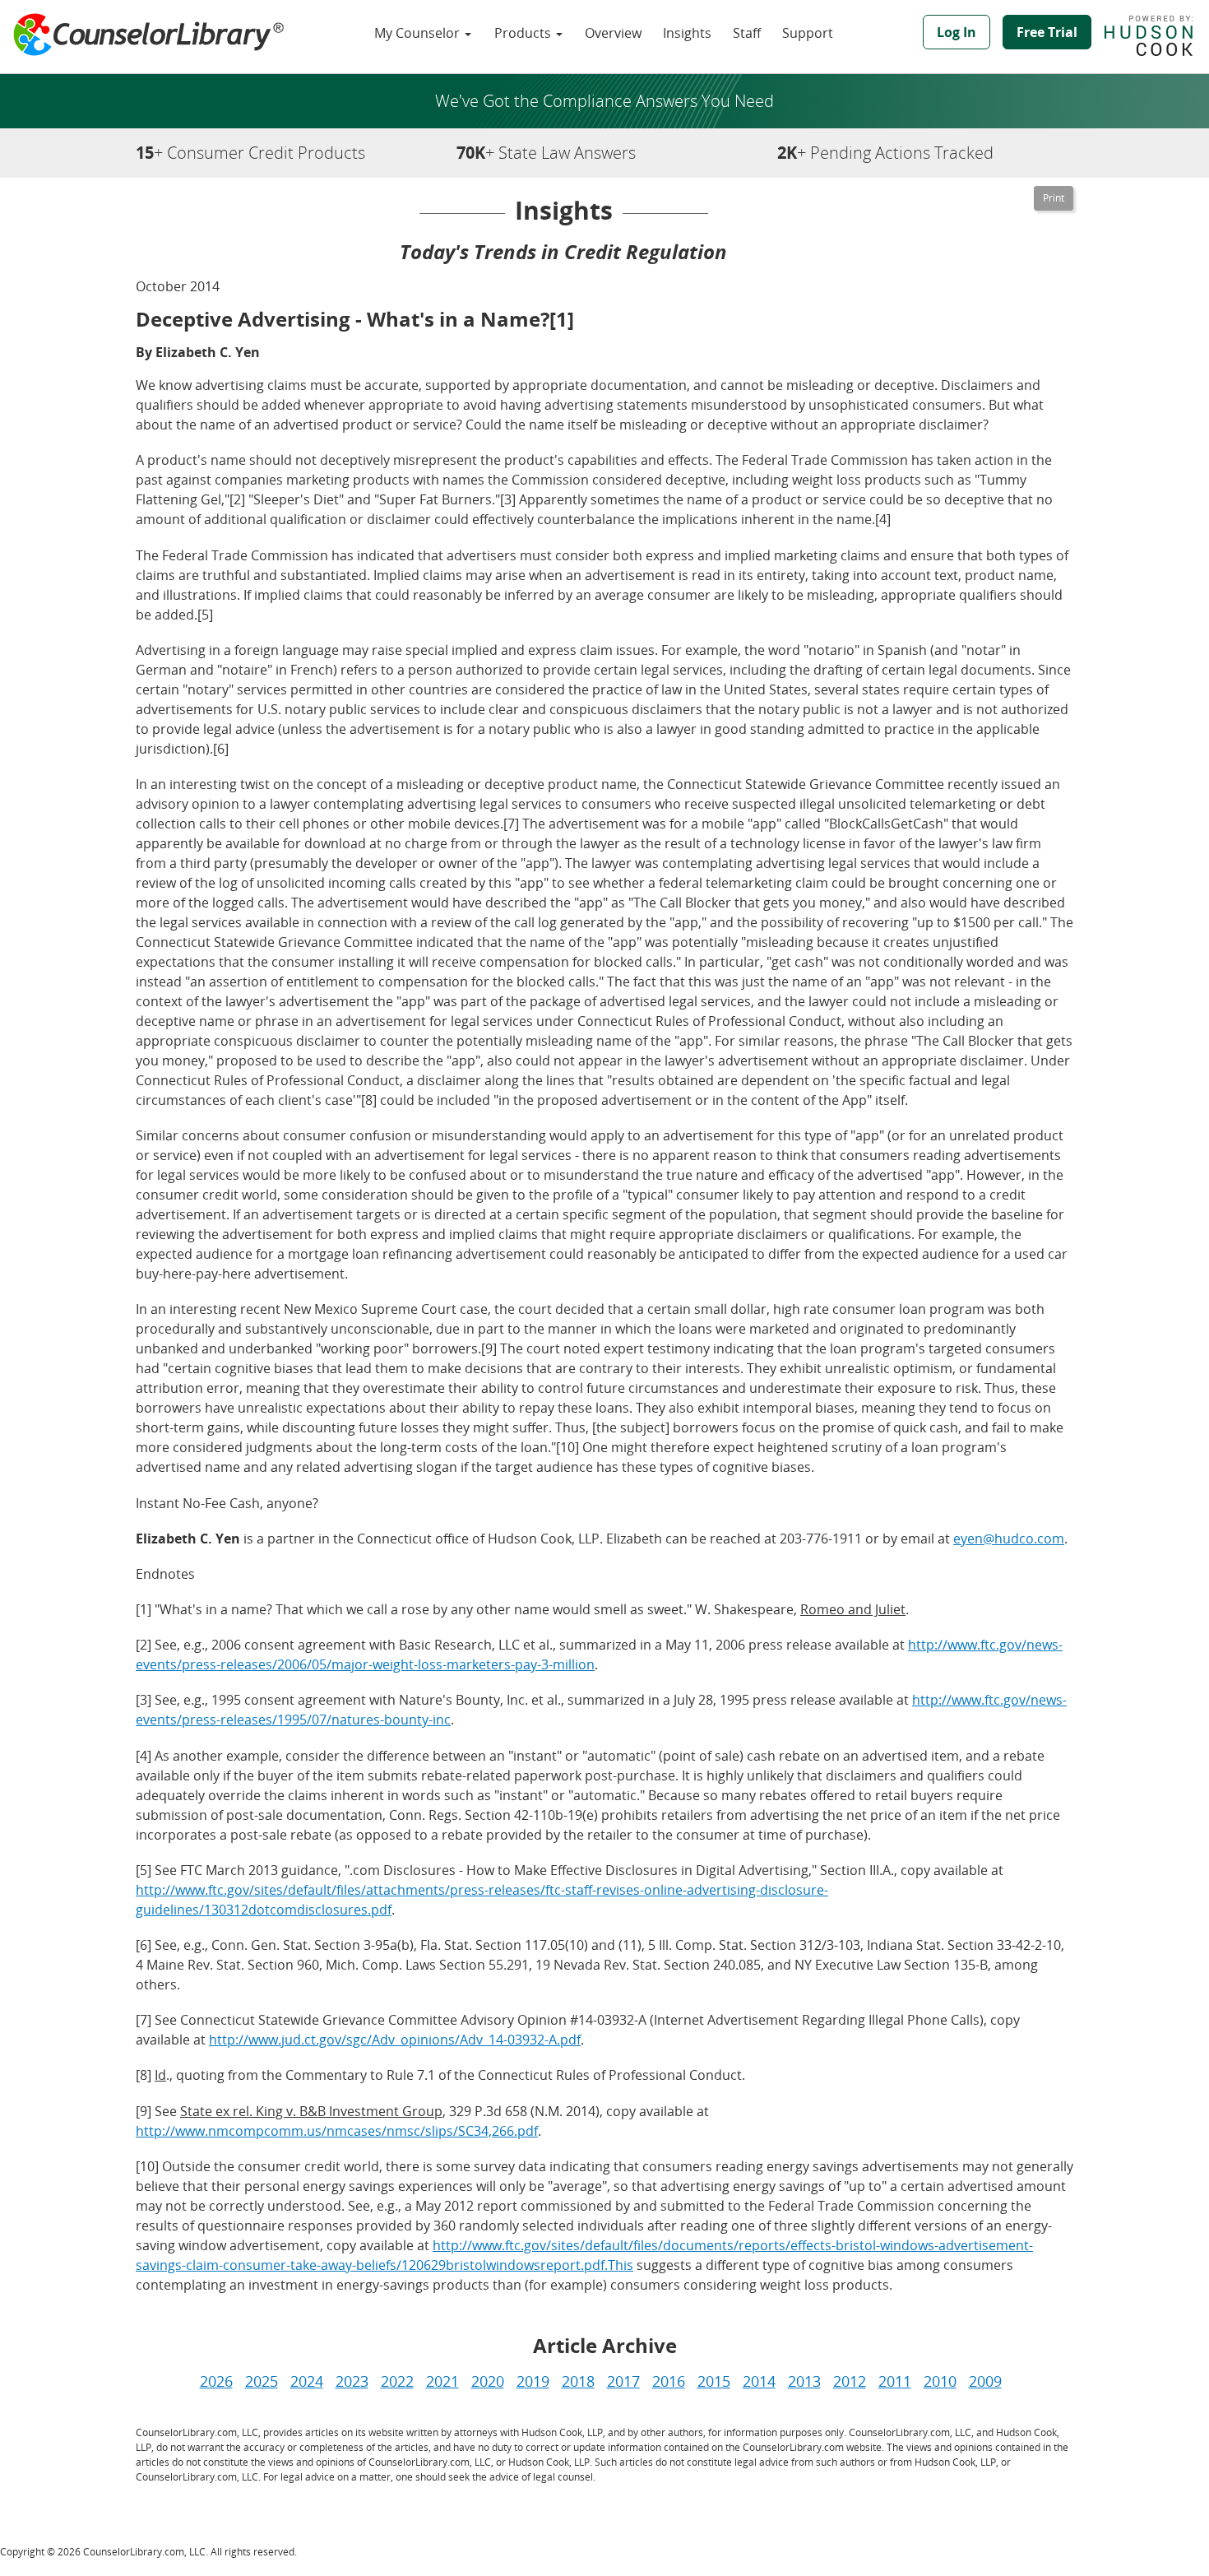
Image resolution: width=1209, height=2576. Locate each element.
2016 (669, 2381)
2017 (623, 2381)
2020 (488, 2381)
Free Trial (1047, 32)
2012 (850, 2381)
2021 (442, 2381)
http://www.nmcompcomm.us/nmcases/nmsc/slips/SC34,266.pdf (337, 2131)
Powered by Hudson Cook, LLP (1157, 35)
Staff (747, 33)
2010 (940, 2381)
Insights (687, 33)
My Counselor (419, 33)
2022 (397, 2381)
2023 (352, 2381)
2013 (804, 2381)
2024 (307, 2381)
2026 (216, 2381)
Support (808, 33)
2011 (895, 2381)
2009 (985, 2381)
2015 (714, 2381)
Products (524, 33)
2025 (262, 2381)
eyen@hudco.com (1009, 1539)
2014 (759, 2381)
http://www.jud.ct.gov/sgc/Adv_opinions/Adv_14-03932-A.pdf (395, 2040)
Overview (613, 33)
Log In (957, 32)
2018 (578, 2381)
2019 (533, 2381)
